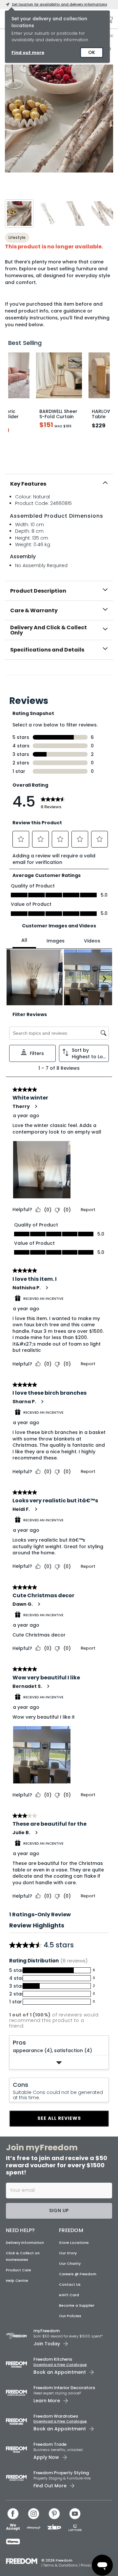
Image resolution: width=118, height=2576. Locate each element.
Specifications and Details (47, 650)
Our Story (68, 2253)
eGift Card (69, 2295)
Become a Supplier (77, 2305)
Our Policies (70, 2316)
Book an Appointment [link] (60, 2372)
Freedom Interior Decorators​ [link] (64, 2388)
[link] (59, 674)
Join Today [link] (47, 2344)
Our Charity (70, 2263)
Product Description (38, 591)
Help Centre (17, 2281)
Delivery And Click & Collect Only (49, 630)
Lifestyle (17, 237)
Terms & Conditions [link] (61, 2565)
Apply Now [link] (46, 2457)
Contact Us (70, 2284)
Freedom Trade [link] (50, 2444)
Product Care (19, 2270)
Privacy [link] (87, 2565)
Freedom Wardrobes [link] (56, 2416)
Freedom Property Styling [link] (61, 2473)
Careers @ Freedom (78, 2274)
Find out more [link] (28, 53)
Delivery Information (25, 2243)
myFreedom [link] (47, 2331)
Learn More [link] (47, 2401)
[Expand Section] (59, 2062)
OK (92, 52)
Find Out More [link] (50, 2486)
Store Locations (74, 2243)
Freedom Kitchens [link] (53, 2359)
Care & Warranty (34, 610)
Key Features (28, 484)
